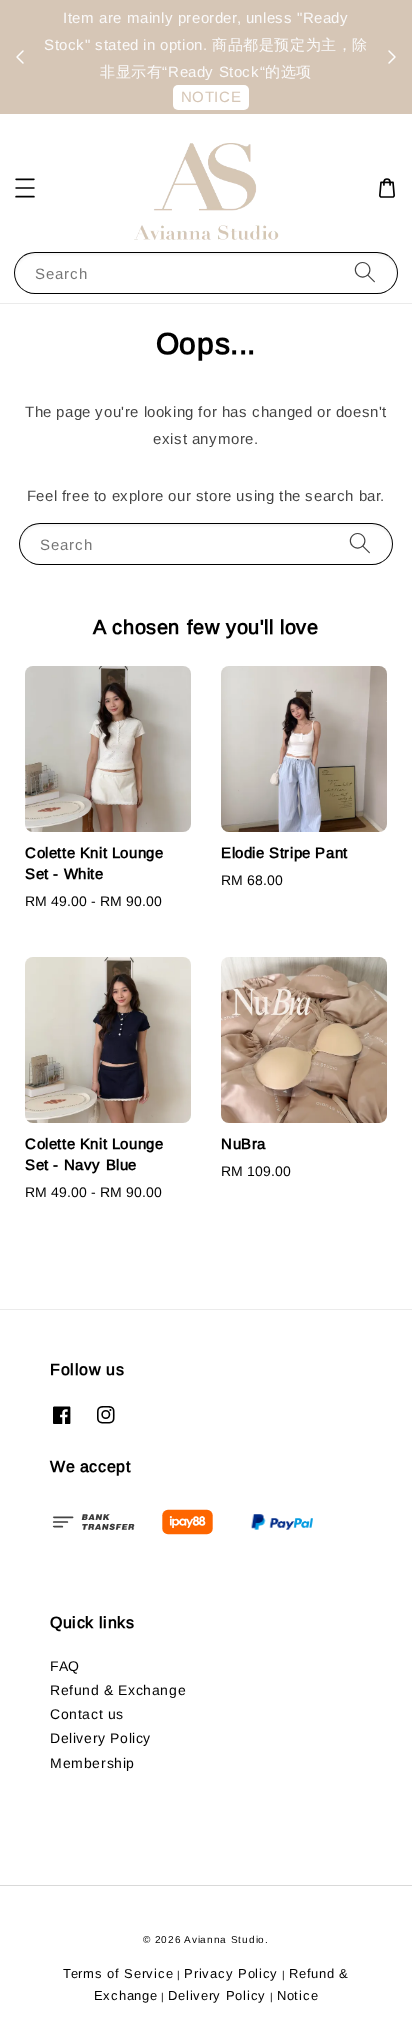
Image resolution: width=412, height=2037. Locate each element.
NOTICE (211, 96)
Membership (92, 1763)
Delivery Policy (100, 1738)
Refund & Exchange (118, 1690)
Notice (297, 1995)
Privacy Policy (231, 1973)
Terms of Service (118, 1973)
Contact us (87, 1714)
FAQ (65, 1666)
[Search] (365, 272)
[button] (25, 188)
